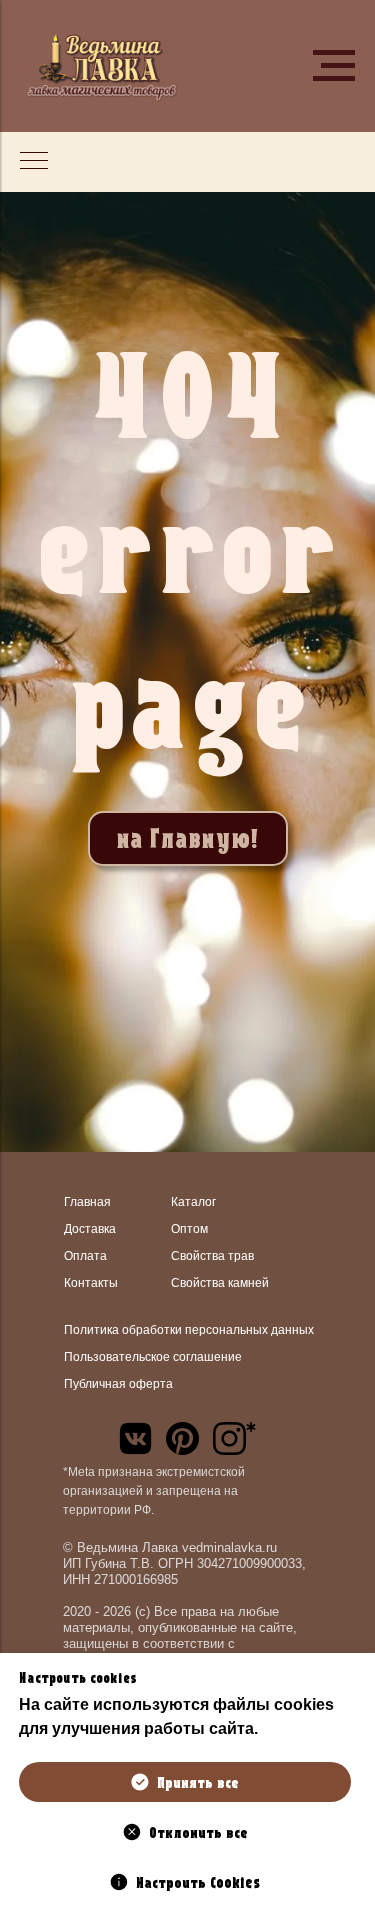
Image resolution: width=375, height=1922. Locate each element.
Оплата (85, 1256)
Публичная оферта (118, 1384)
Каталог (193, 1202)
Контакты (91, 1283)
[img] (135, 1438)
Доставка (90, 1229)
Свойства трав (212, 1256)
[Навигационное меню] (334, 66)
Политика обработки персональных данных (189, 1330)
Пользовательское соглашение (153, 1357)
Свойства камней (220, 1283)
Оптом (189, 1229)
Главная (87, 1202)
